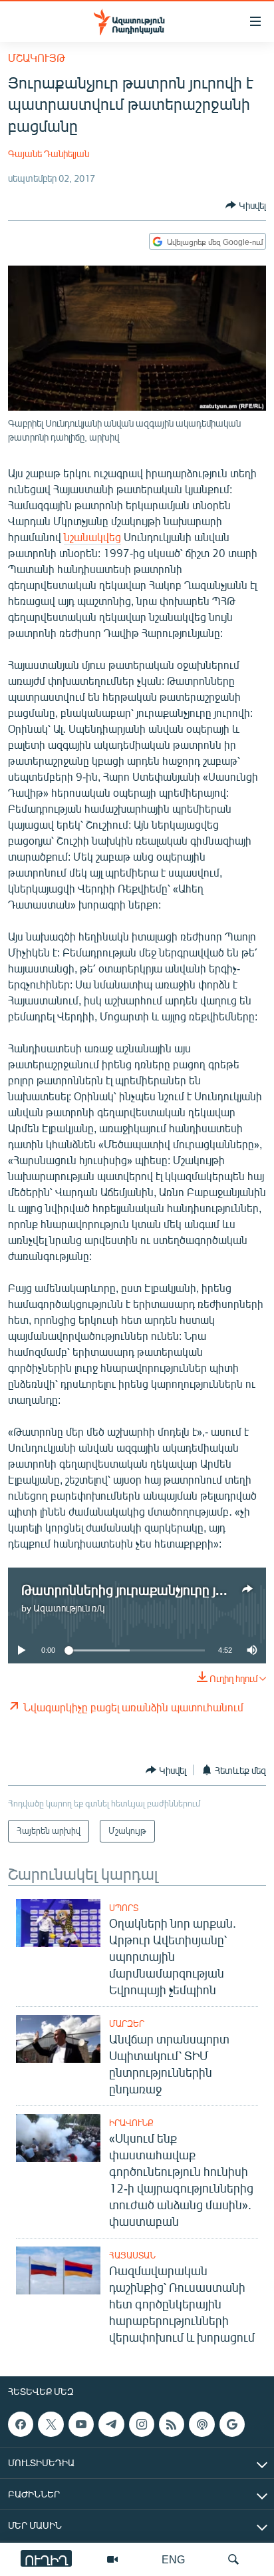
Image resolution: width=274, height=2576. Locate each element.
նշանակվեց (92, 537)
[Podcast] (202, 2424)
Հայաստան (132, 2255)
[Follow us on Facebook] (21, 2424)
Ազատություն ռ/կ (69, 1608)
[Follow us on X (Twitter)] (51, 2424)
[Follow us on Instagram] (142, 2424)
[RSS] (172, 2424)
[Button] (246, 205)
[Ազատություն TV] (112, 2559)
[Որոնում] (233, 2559)
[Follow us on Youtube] (81, 2424)
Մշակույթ (37, 58)
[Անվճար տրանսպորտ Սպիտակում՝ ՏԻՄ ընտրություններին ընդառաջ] (58, 2039)
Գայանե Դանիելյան (49, 153)
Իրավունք (131, 2123)
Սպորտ (124, 1908)
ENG (173, 2559)
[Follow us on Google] (232, 2424)
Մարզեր (127, 2024)
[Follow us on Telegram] (111, 2424)
